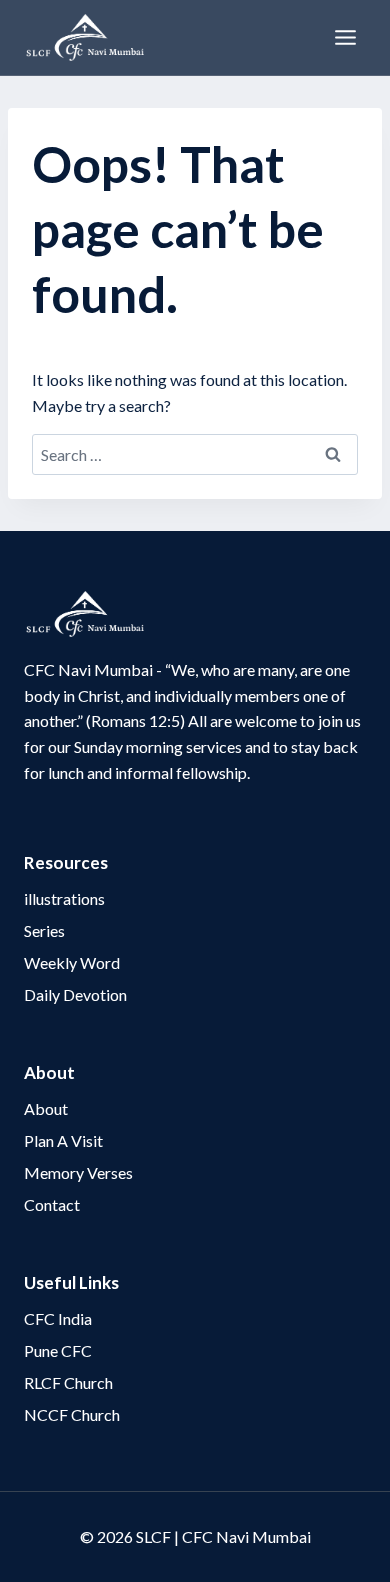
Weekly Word (72, 962)
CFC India (58, 1318)
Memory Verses (78, 1172)
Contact (52, 1204)
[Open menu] (345, 37)
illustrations (64, 898)
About (46, 1108)
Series (44, 930)
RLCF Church (68, 1382)
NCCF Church (72, 1414)
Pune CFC (58, 1350)
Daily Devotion (75, 994)
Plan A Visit (63, 1140)
